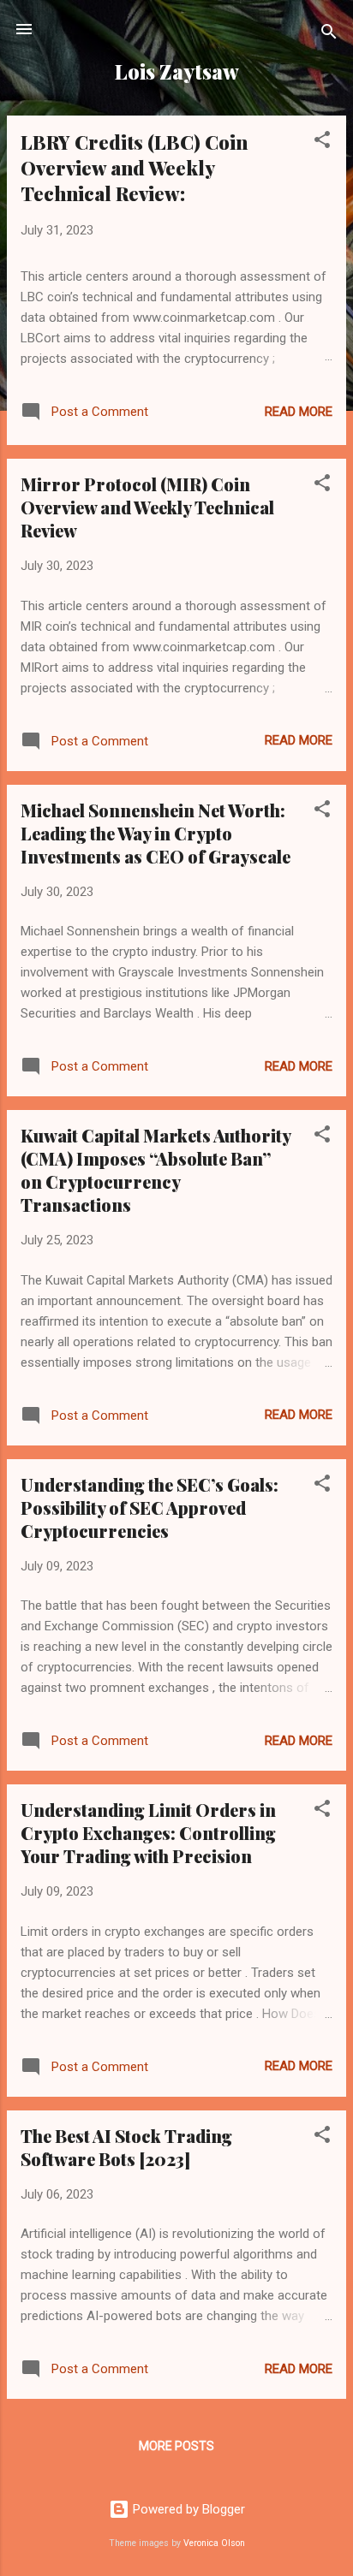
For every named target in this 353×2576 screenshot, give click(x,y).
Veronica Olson (214, 2543)
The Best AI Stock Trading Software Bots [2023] (126, 2147)
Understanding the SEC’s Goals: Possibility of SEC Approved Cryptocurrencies (150, 1508)
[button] (322, 142)
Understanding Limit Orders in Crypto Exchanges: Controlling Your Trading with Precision (148, 1833)
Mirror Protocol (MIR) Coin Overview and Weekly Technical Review (147, 507)
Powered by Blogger (187, 2509)
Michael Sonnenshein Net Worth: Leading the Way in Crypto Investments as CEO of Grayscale (156, 833)
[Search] (329, 35)
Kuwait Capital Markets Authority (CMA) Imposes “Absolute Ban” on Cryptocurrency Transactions (156, 1170)
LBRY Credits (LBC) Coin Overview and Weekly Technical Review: (134, 168)
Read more (299, 412)
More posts (176, 2446)
